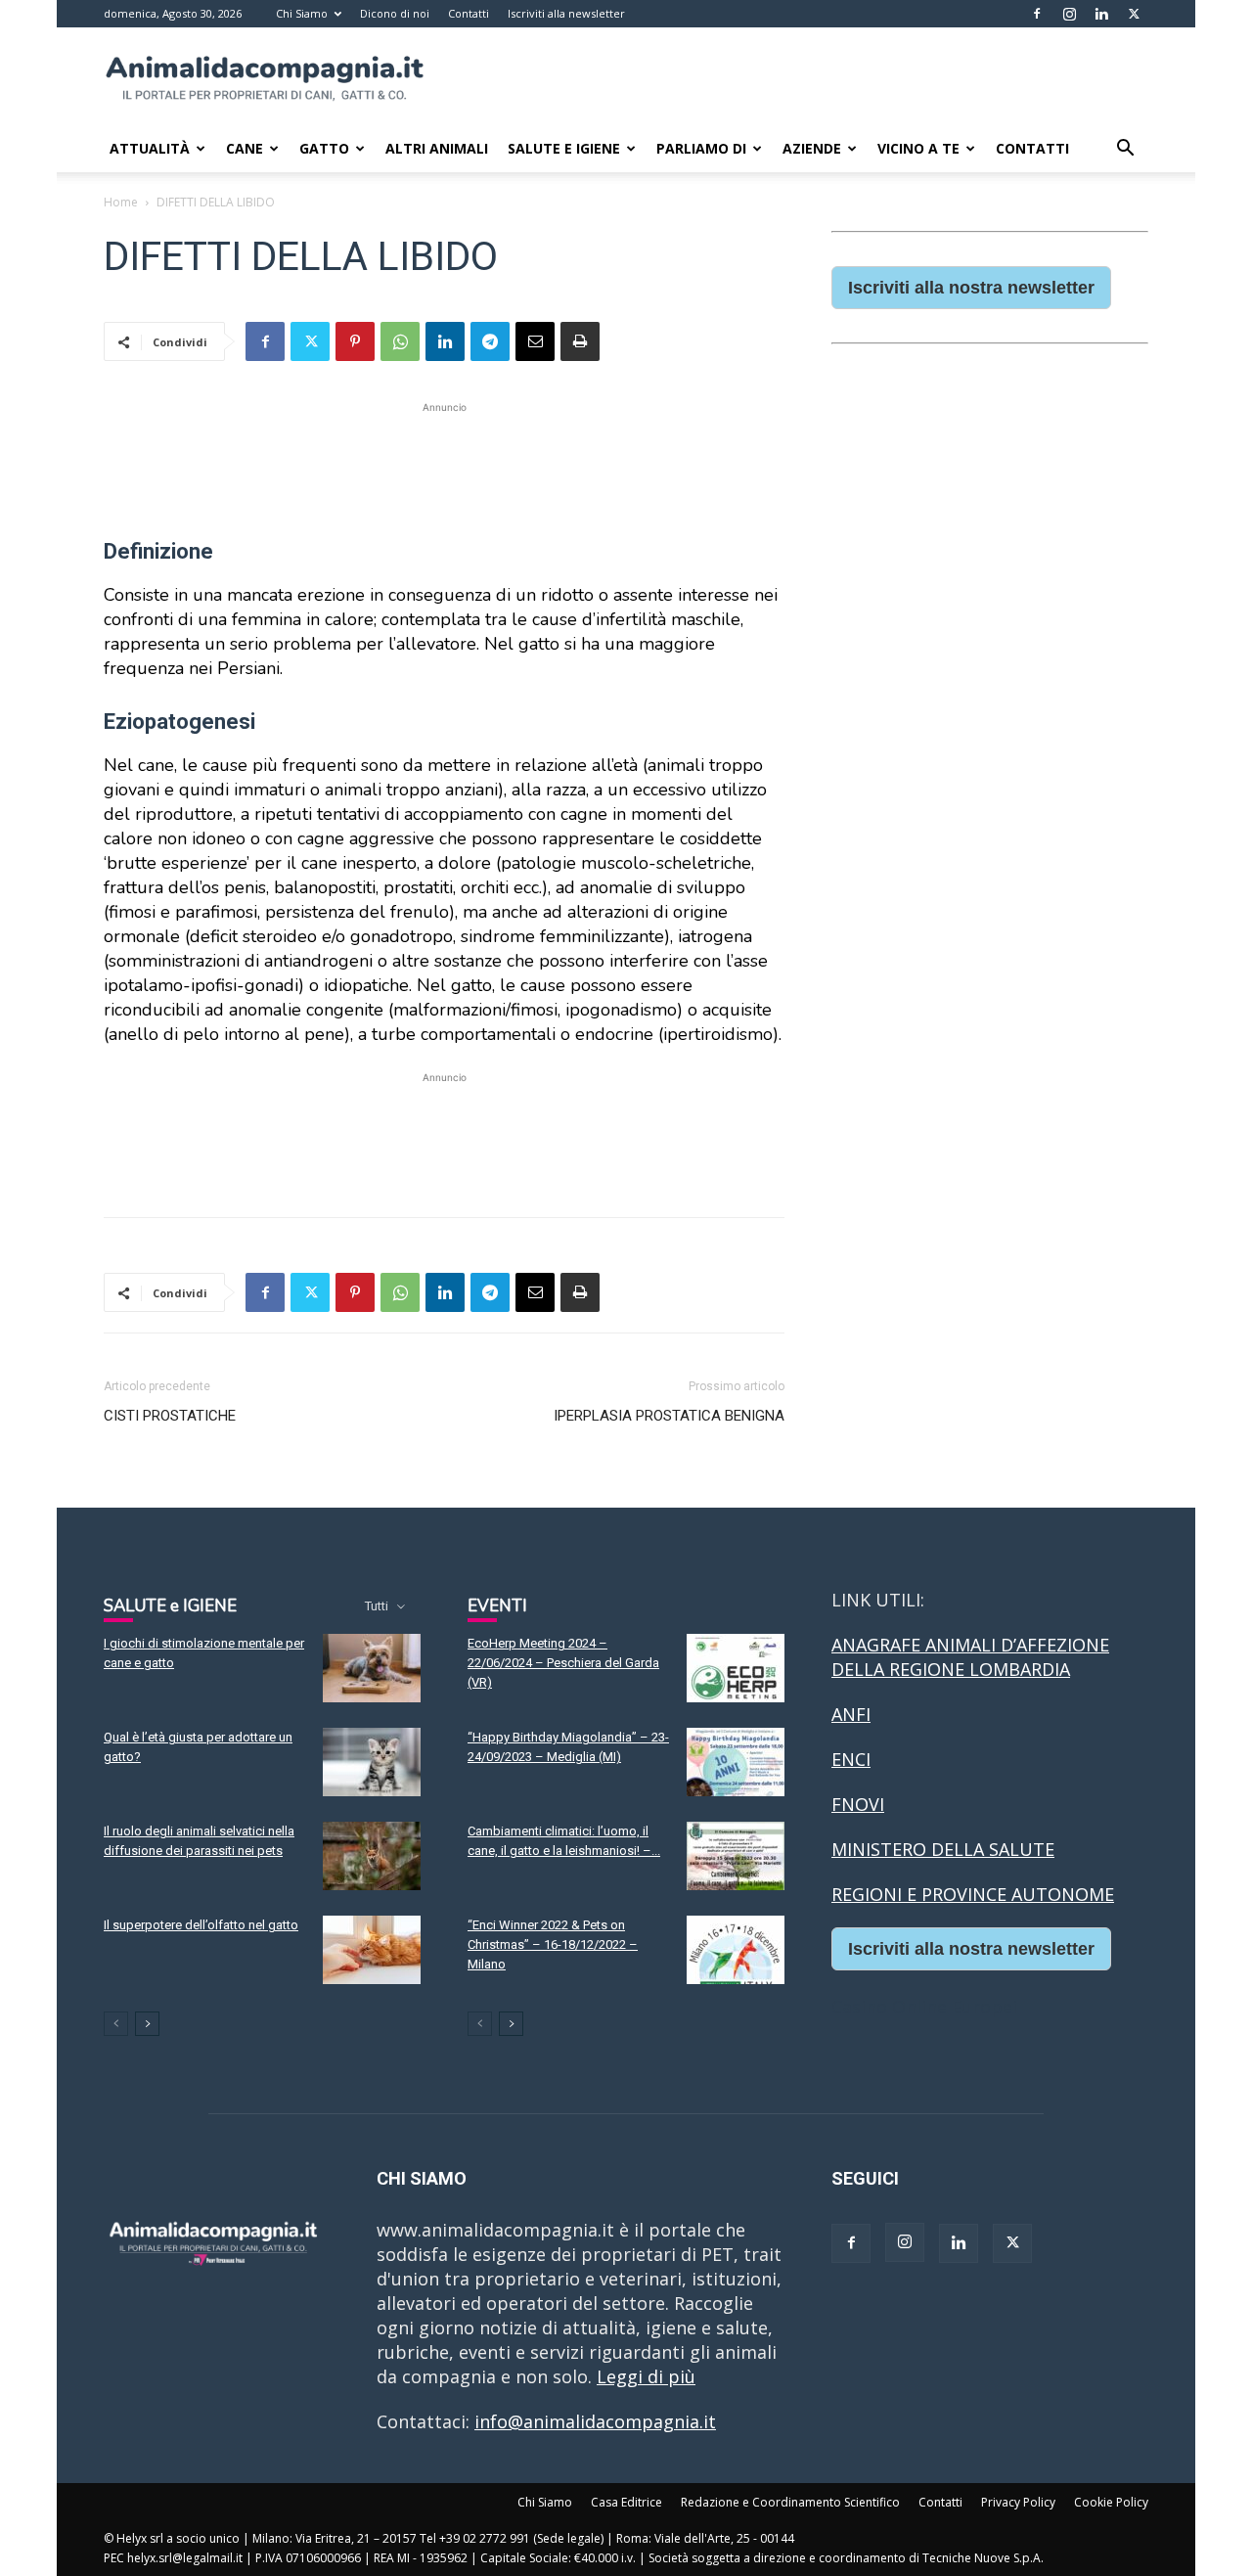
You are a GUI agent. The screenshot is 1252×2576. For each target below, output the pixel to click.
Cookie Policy (1111, 2502)
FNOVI (858, 1804)
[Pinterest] (355, 341)
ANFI (851, 1714)
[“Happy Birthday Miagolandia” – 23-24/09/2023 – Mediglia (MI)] (736, 1762)
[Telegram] (490, 341)
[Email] (535, 341)
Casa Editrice (626, 2502)
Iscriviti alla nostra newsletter (971, 288)
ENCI (851, 1759)
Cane (245, 148)
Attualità (150, 148)
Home (121, 202)
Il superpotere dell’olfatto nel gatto (201, 1925)
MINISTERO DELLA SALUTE (943, 1849)
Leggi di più (646, 2376)
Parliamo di (701, 148)
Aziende (812, 148)
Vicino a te (918, 148)
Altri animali (437, 148)
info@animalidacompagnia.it (595, 2421)
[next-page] (147, 2024)
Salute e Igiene (564, 148)
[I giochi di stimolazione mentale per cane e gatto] (372, 1668)
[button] (1125, 149)
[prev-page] (116, 2024)
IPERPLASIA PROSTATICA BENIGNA (669, 1416)
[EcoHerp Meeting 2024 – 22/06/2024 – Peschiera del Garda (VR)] (736, 1668)
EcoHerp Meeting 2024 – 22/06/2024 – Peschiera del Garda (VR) (563, 1663)
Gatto (324, 148)
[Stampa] (580, 341)
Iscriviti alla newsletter (566, 13)
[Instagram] (1069, 14)
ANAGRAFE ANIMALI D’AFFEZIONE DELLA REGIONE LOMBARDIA (970, 1657)
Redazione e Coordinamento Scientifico (790, 2502)
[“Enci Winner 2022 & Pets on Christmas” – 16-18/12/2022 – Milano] (736, 1950)
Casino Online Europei (924, 2007)
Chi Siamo (302, 13)
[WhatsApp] (400, 341)
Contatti (469, 13)
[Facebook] (1037, 14)
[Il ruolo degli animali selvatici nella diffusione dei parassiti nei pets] (372, 1856)
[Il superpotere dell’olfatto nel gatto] (372, 1950)
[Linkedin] (1101, 14)
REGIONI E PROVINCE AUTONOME (973, 1894)
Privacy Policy (1018, 2502)
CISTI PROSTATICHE (170, 1416)
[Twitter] (1134, 14)
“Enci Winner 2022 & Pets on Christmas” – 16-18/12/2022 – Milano (553, 1944)
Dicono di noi (395, 13)
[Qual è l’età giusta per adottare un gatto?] (372, 1762)
